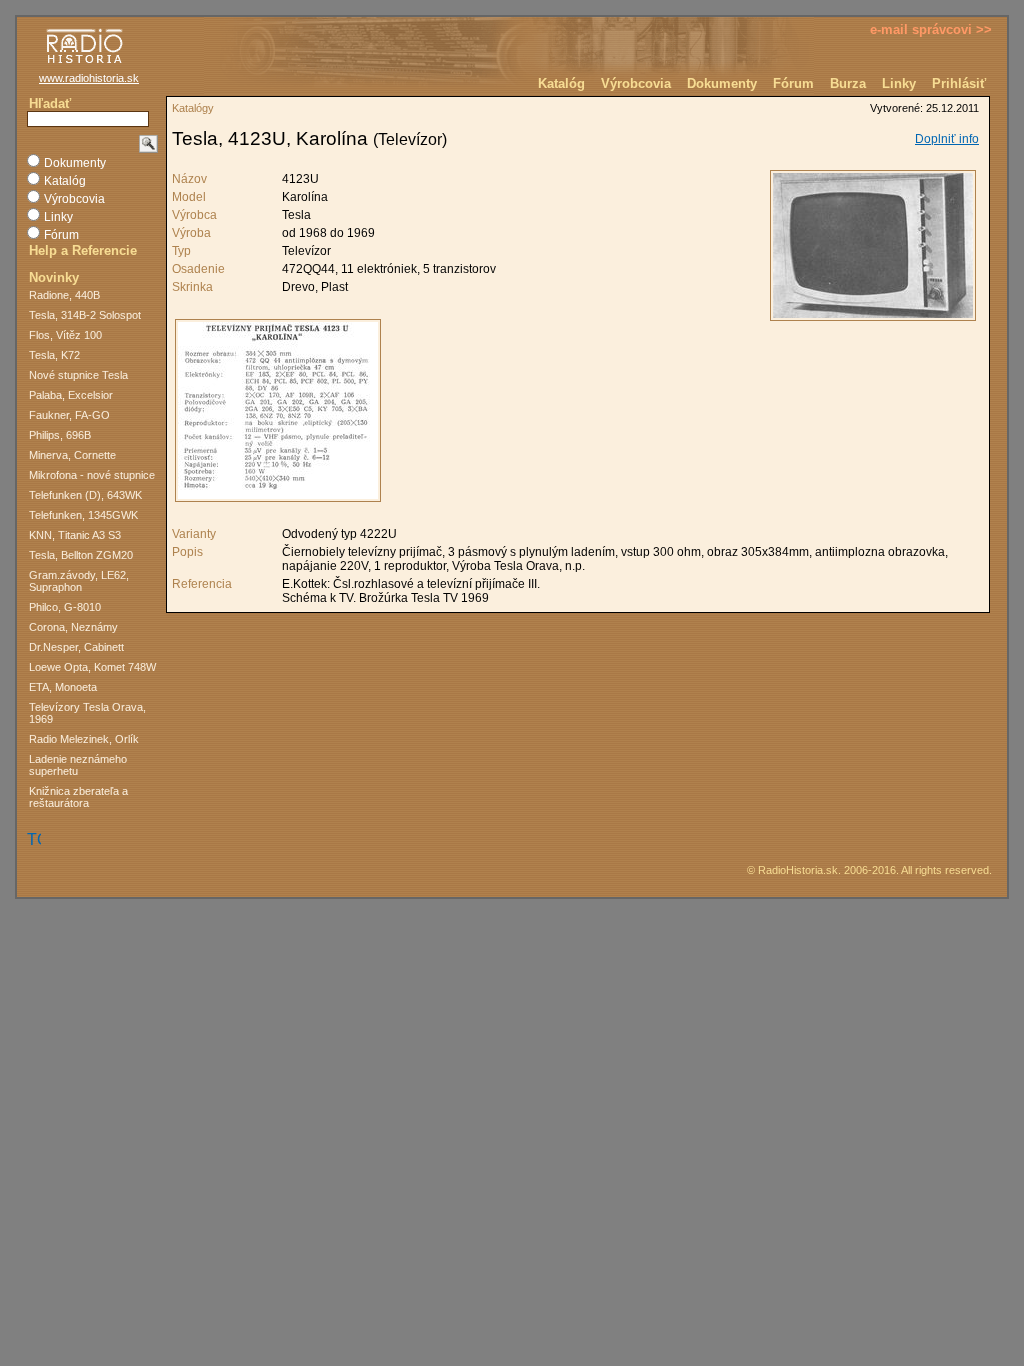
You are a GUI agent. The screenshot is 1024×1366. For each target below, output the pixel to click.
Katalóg (561, 83)
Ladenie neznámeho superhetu (78, 765)
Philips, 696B (60, 435)
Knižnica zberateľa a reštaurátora (78, 797)
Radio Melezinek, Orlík (84, 739)
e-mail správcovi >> (931, 29)
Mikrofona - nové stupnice (92, 475)
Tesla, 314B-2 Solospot (85, 315)
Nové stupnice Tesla (78, 375)
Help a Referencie (83, 250)
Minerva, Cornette (72, 455)
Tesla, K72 (54, 355)
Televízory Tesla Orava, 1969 (87, 713)
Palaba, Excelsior (71, 395)
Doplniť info (947, 139)
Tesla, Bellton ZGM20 (81, 555)
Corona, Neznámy (73, 627)
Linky (899, 83)
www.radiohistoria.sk (89, 78)
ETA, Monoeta (63, 687)
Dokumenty (722, 83)
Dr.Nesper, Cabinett (76, 647)
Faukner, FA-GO (69, 415)
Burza (848, 83)
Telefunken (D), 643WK (85, 495)
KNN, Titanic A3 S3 (75, 535)
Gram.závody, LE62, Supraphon (79, 581)
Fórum (793, 83)
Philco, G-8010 (65, 607)
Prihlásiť (959, 83)
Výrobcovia (636, 83)
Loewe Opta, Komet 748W (92, 667)
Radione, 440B (64, 295)
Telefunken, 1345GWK (83, 515)
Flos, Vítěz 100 (65, 335)
